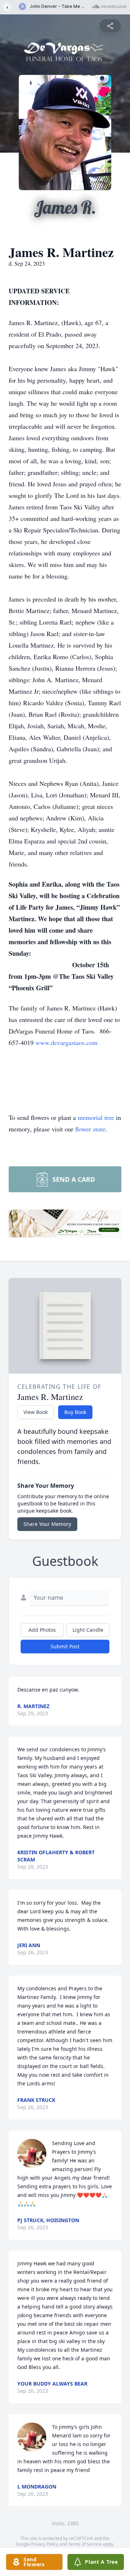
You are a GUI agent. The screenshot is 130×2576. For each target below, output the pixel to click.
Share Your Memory (47, 1524)
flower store (90, 1129)
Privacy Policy (45, 2544)
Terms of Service (85, 2544)
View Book (36, 1412)
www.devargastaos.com (66, 1042)
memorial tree (96, 1117)
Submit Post (65, 1646)
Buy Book (75, 1412)
